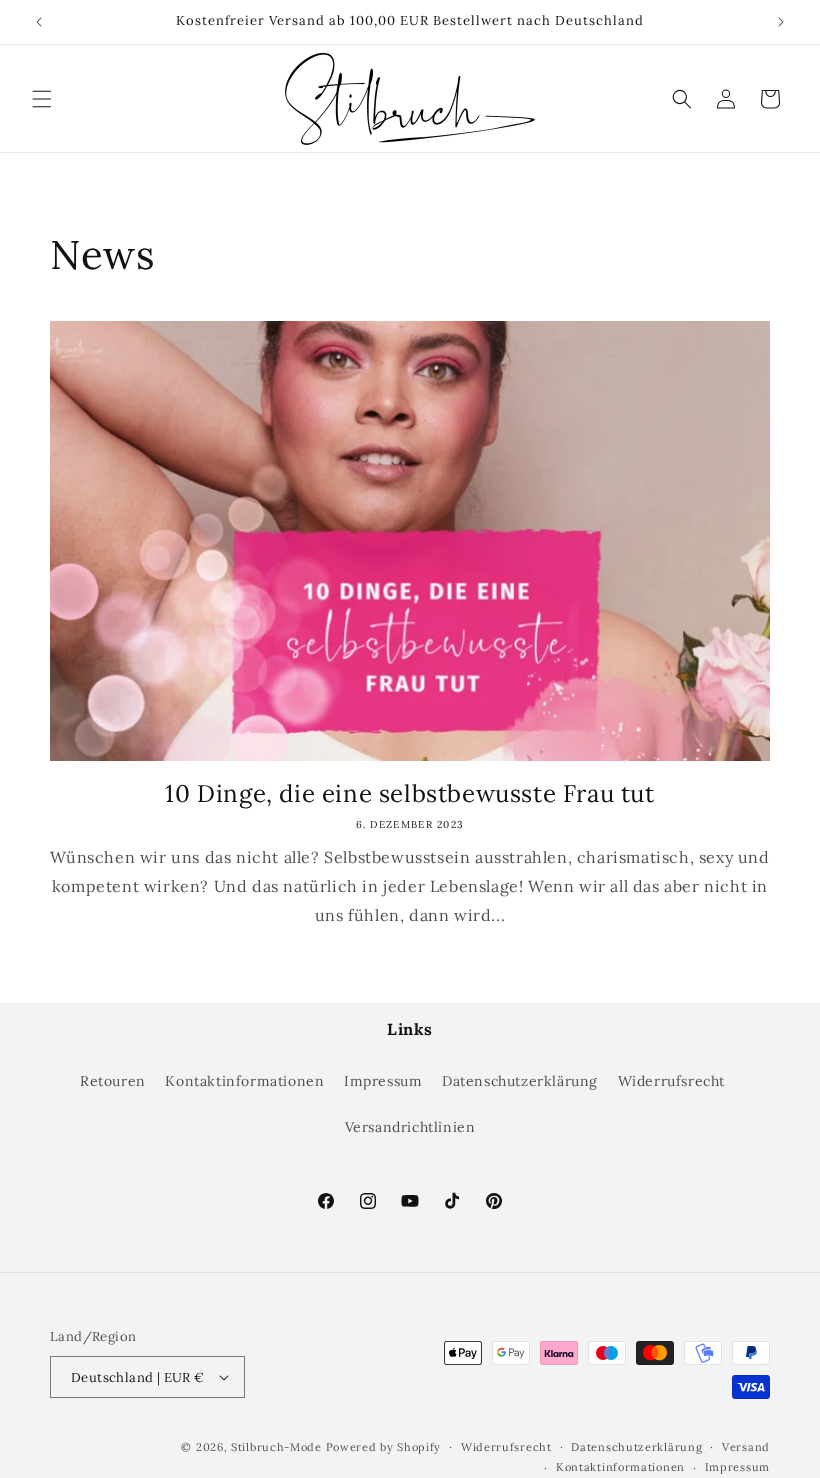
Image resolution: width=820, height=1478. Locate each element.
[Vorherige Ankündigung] (39, 22)
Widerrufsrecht (671, 1081)
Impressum (383, 1081)
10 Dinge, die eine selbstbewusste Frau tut (409, 793)
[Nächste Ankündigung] (781, 22)
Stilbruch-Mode (276, 1447)
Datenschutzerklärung (520, 1081)
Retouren (113, 1081)
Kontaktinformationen (244, 1081)
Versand (746, 1447)
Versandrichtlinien (410, 1127)
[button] (42, 99)
